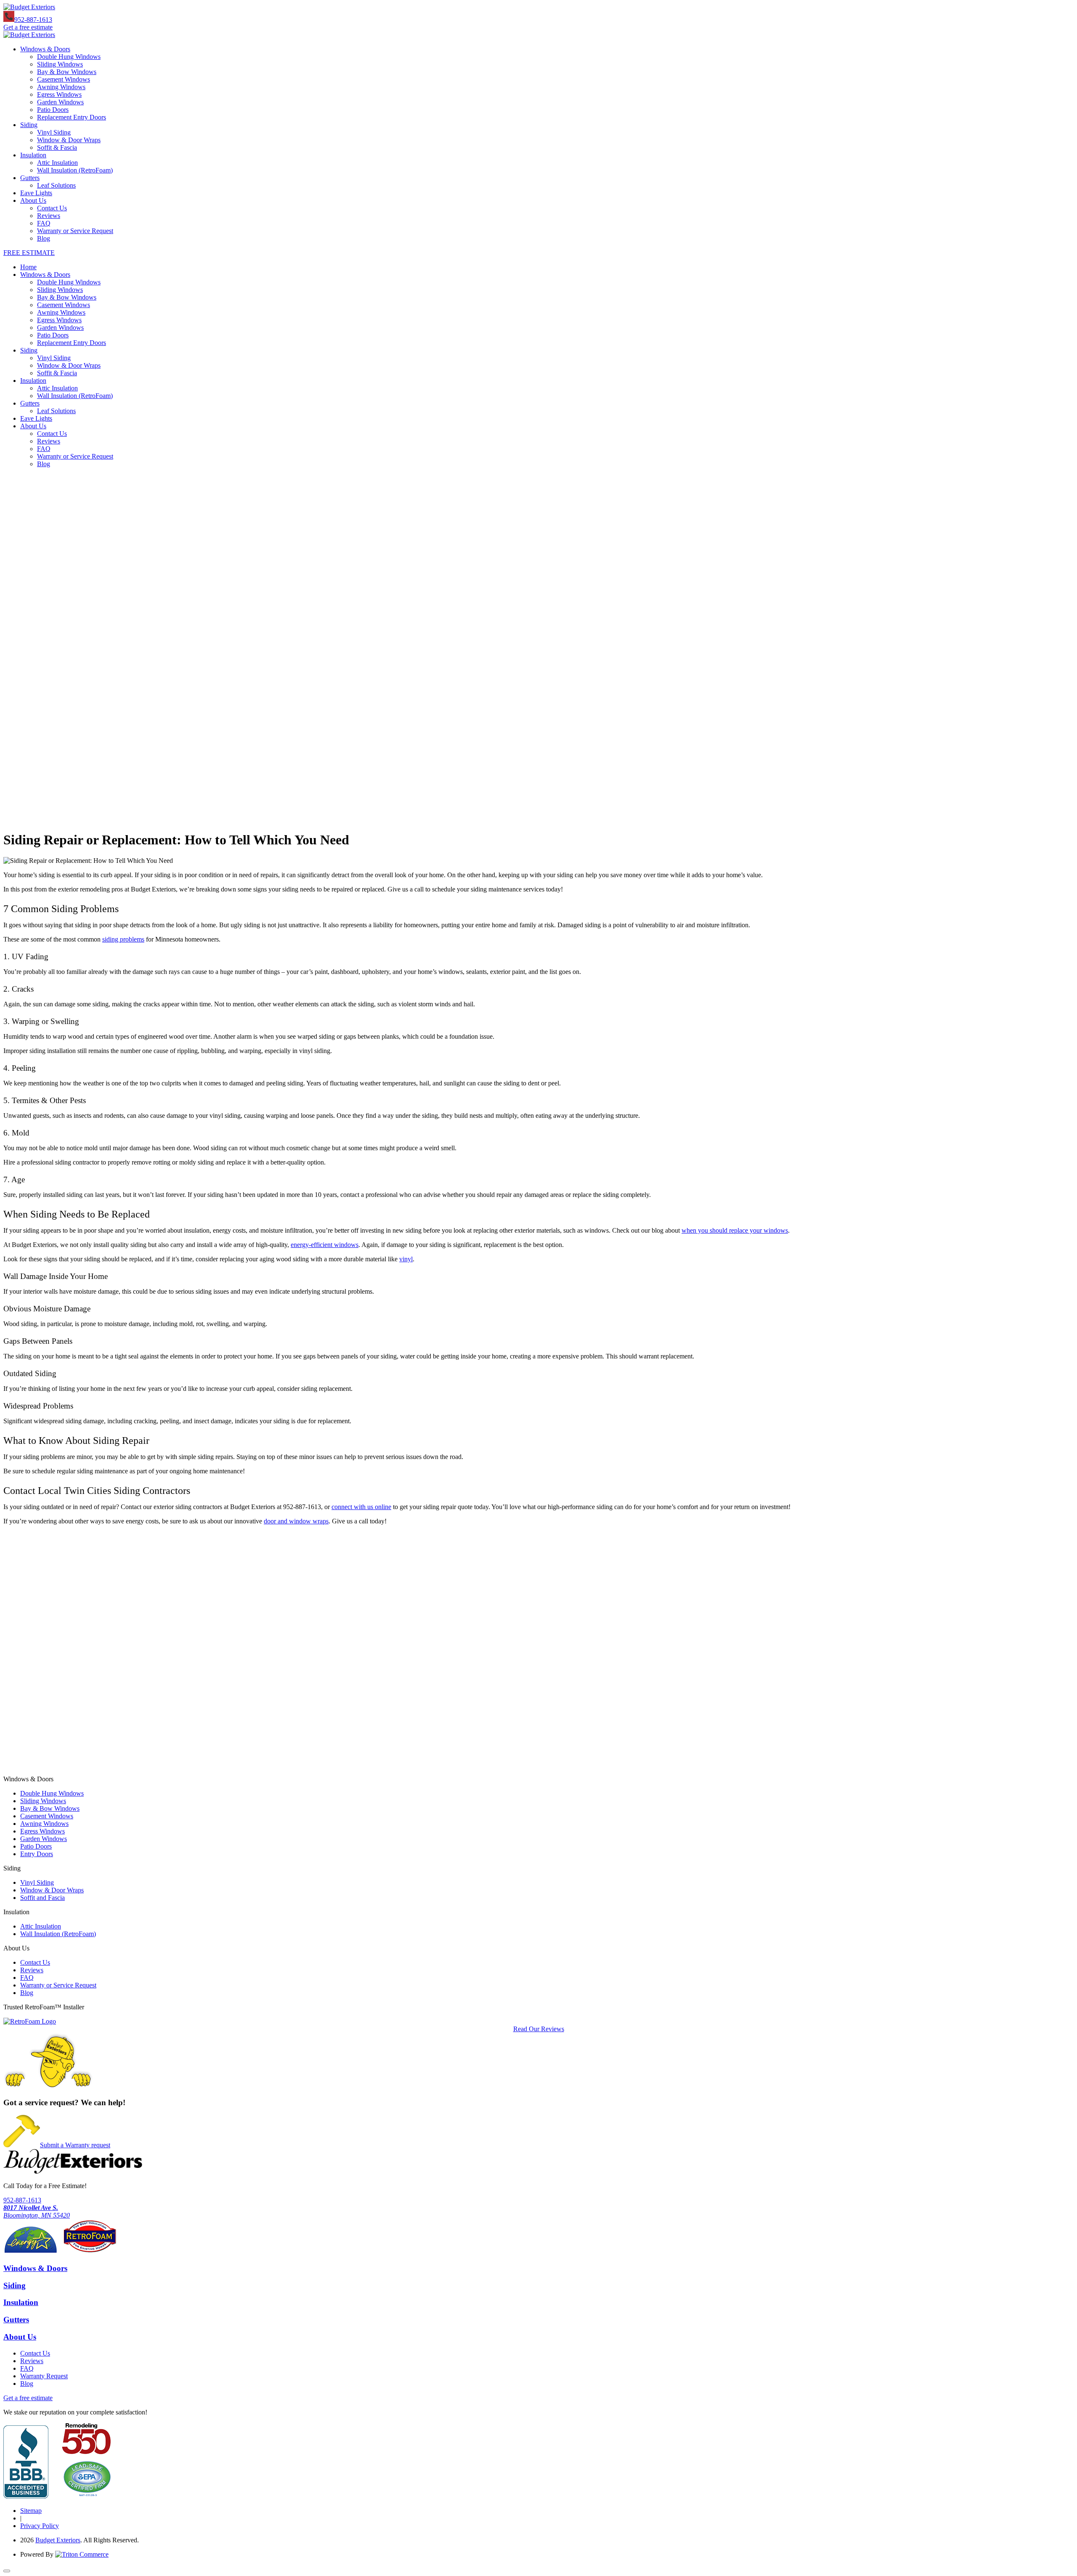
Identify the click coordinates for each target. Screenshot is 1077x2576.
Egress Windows (59, 94)
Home (28, 267)
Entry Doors (37, 1854)
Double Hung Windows (69, 57)
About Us (33, 200)
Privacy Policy (40, 2526)
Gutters (30, 178)
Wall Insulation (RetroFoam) (75, 170)
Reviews (49, 216)
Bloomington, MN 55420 (37, 2211)
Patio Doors (53, 110)
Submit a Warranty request (75, 2145)
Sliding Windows (60, 64)
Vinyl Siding (54, 132)
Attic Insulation (57, 163)
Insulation (33, 155)
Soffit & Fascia (57, 147)
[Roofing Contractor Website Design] (82, 2554)
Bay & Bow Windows (67, 72)
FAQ (44, 223)
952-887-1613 (33, 20)
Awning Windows (61, 87)
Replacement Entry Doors (72, 117)
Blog (44, 238)
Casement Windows (64, 79)
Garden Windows (60, 102)
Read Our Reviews (539, 2029)
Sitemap (31, 2511)
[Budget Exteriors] (29, 7)
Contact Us (52, 208)
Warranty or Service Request (75, 231)
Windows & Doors (45, 49)
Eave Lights (36, 193)
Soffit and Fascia (42, 1898)
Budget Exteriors (58, 2540)
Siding (29, 125)
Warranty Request (44, 2376)
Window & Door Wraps (69, 140)
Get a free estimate (28, 27)
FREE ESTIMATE (29, 253)
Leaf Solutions (56, 185)
